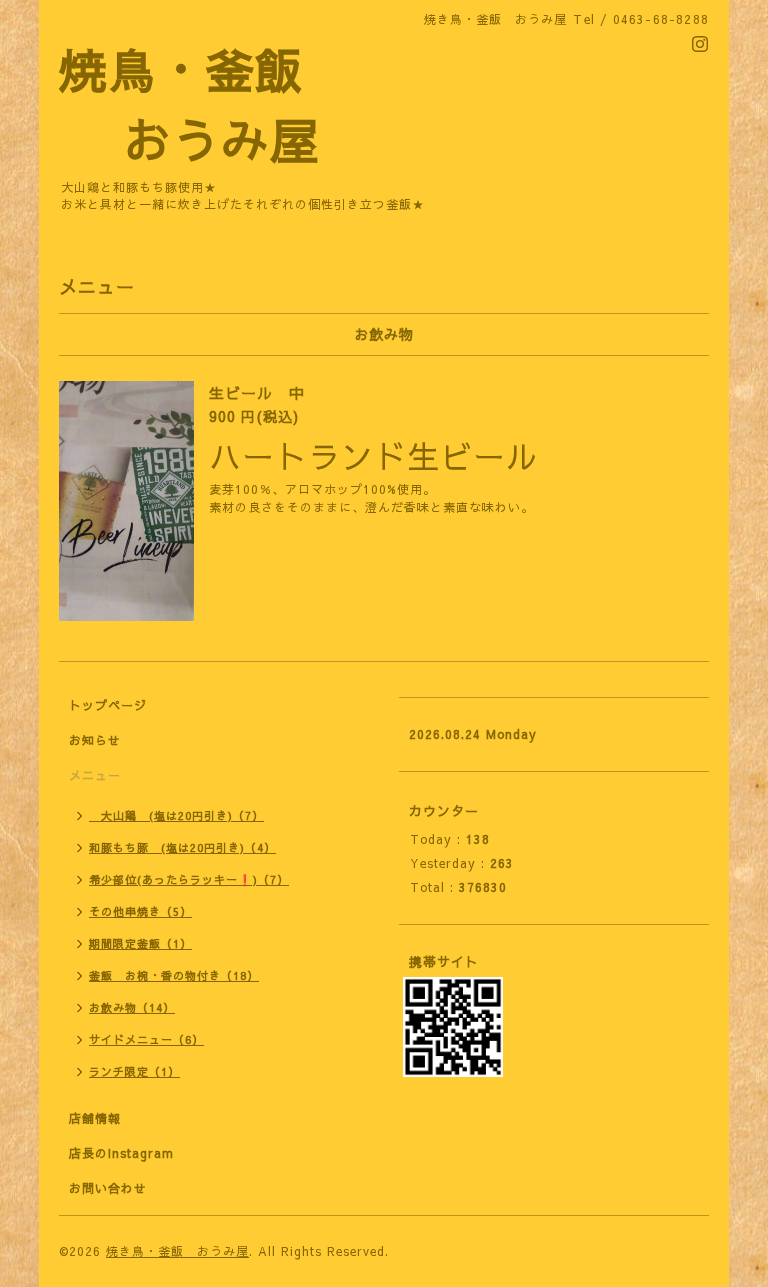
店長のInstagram (121, 1153)
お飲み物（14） (132, 1007)
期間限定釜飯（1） (140, 943)
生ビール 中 (257, 392)
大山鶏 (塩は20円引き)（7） (176, 815)
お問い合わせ (108, 1188)
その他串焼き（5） (140, 911)
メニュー (95, 775)
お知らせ (95, 740)
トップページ (108, 705)
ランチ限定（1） (134, 1071)
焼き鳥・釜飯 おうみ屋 (177, 1251)
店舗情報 (95, 1118)
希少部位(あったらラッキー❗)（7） (189, 879)
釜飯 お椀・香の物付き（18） (174, 975)
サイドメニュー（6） (146, 1039)
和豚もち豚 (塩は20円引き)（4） (182, 847)
